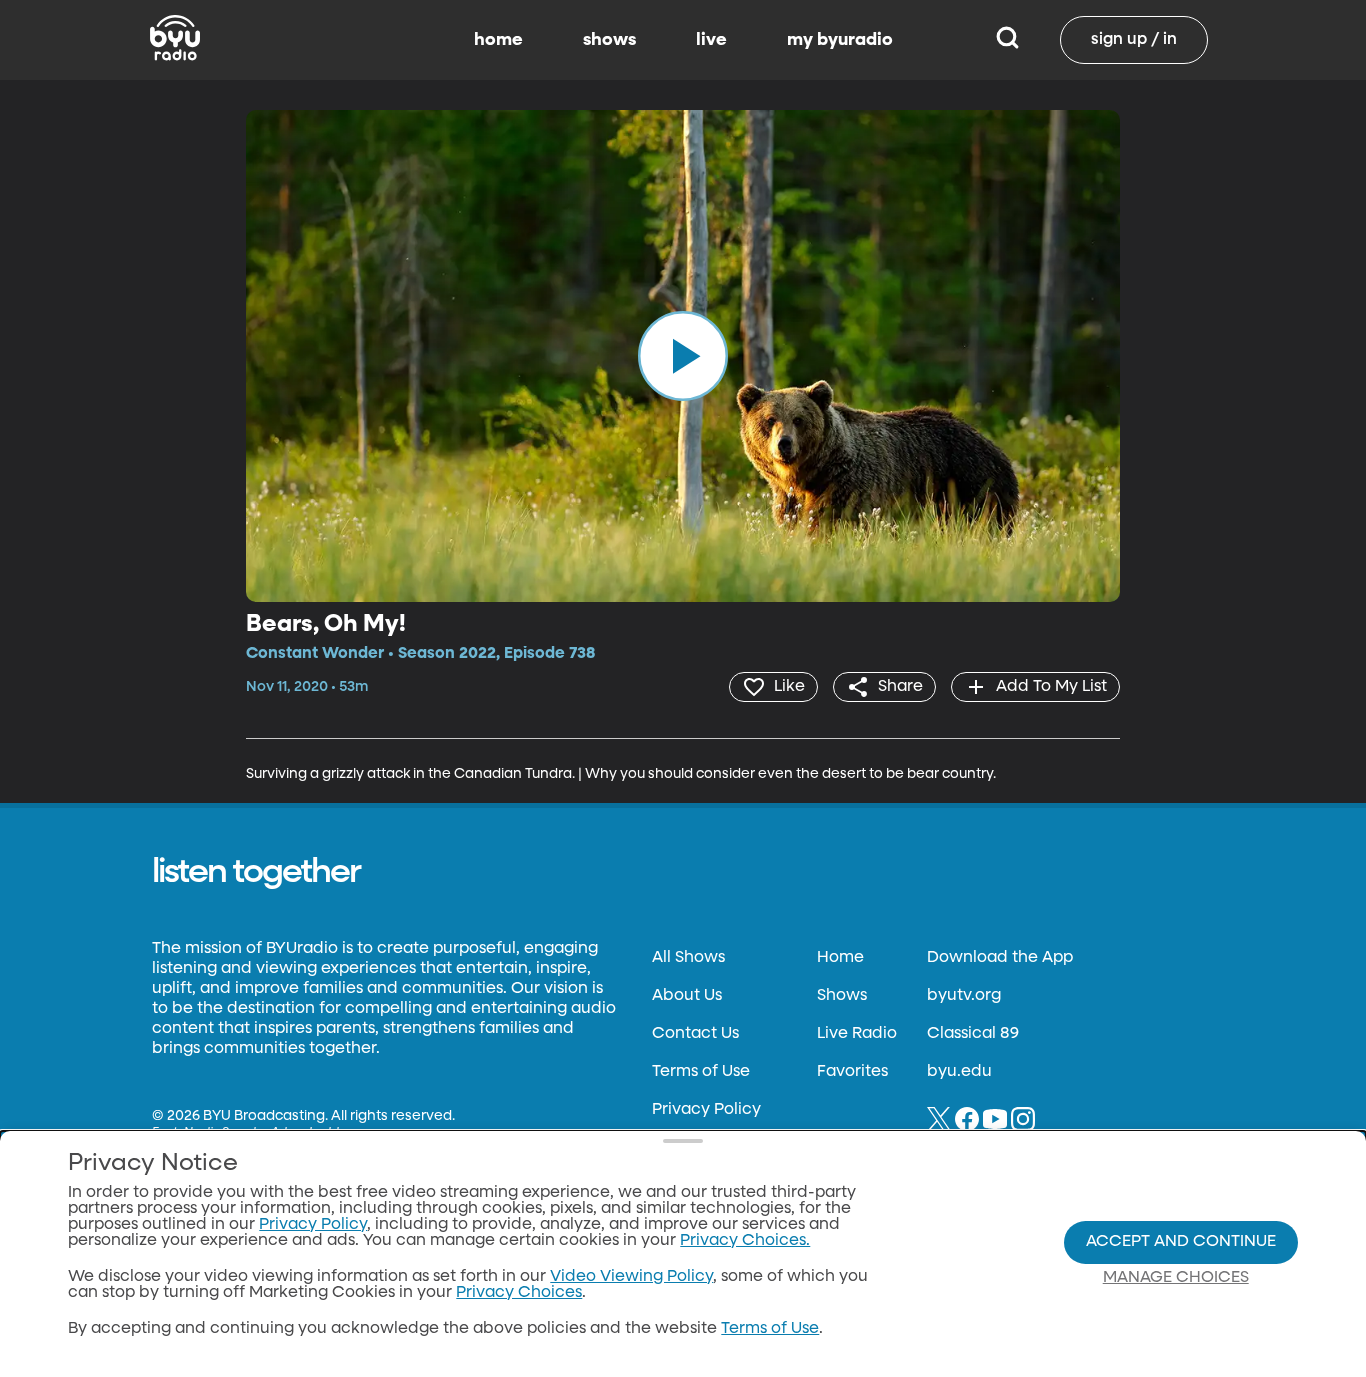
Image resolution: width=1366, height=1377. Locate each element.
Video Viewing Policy (631, 1277)
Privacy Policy (706, 1110)
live (711, 40)
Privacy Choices (519, 1293)
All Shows (688, 958)
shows (609, 40)
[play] (683, 356)
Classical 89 (973, 1034)
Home (840, 958)
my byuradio (840, 40)
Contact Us (695, 1034)
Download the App (1000, 958)
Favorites (852, 1072)
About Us (687, 996)
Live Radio (857, 1034)
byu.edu (959, 1072)
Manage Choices (1176, 1278)
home (498, 40)
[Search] (1007, 40)
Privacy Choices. (745, 1241)
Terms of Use (701, 1072)
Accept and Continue (1181, 1242)
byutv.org (964, 996)
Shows (842, 996)
